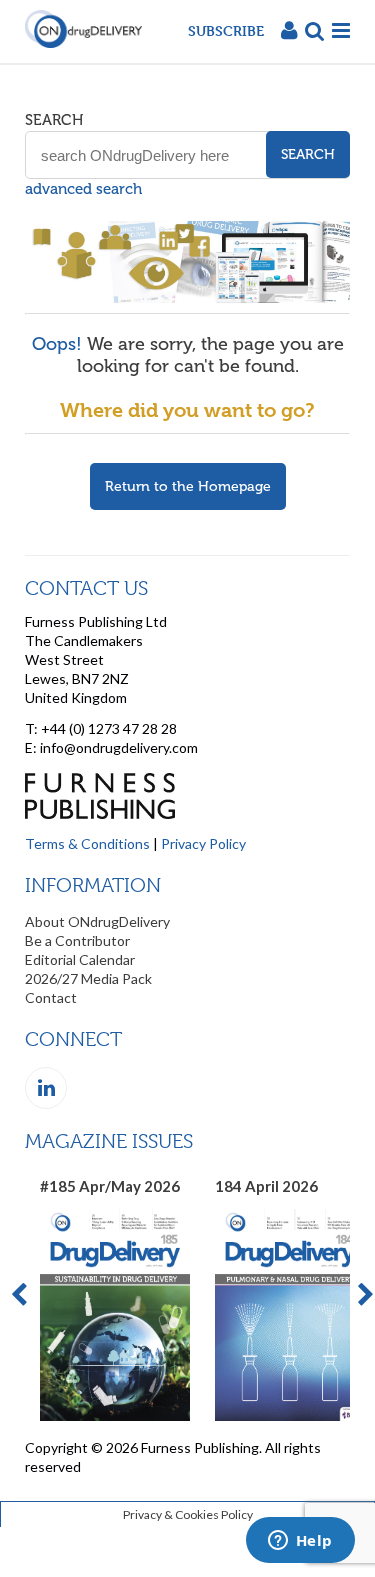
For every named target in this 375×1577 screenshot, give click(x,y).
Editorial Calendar (80, 959)
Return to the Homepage (188, 486)
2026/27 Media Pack (88, 978)
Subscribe (226, 30)
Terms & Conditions (87, 843)
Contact (51, 997)
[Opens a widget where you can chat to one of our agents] (300, 1542)
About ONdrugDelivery (97, 921)
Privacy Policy (203, 843)
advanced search (83, 189)
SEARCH (54, 120)
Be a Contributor (77, 940)
